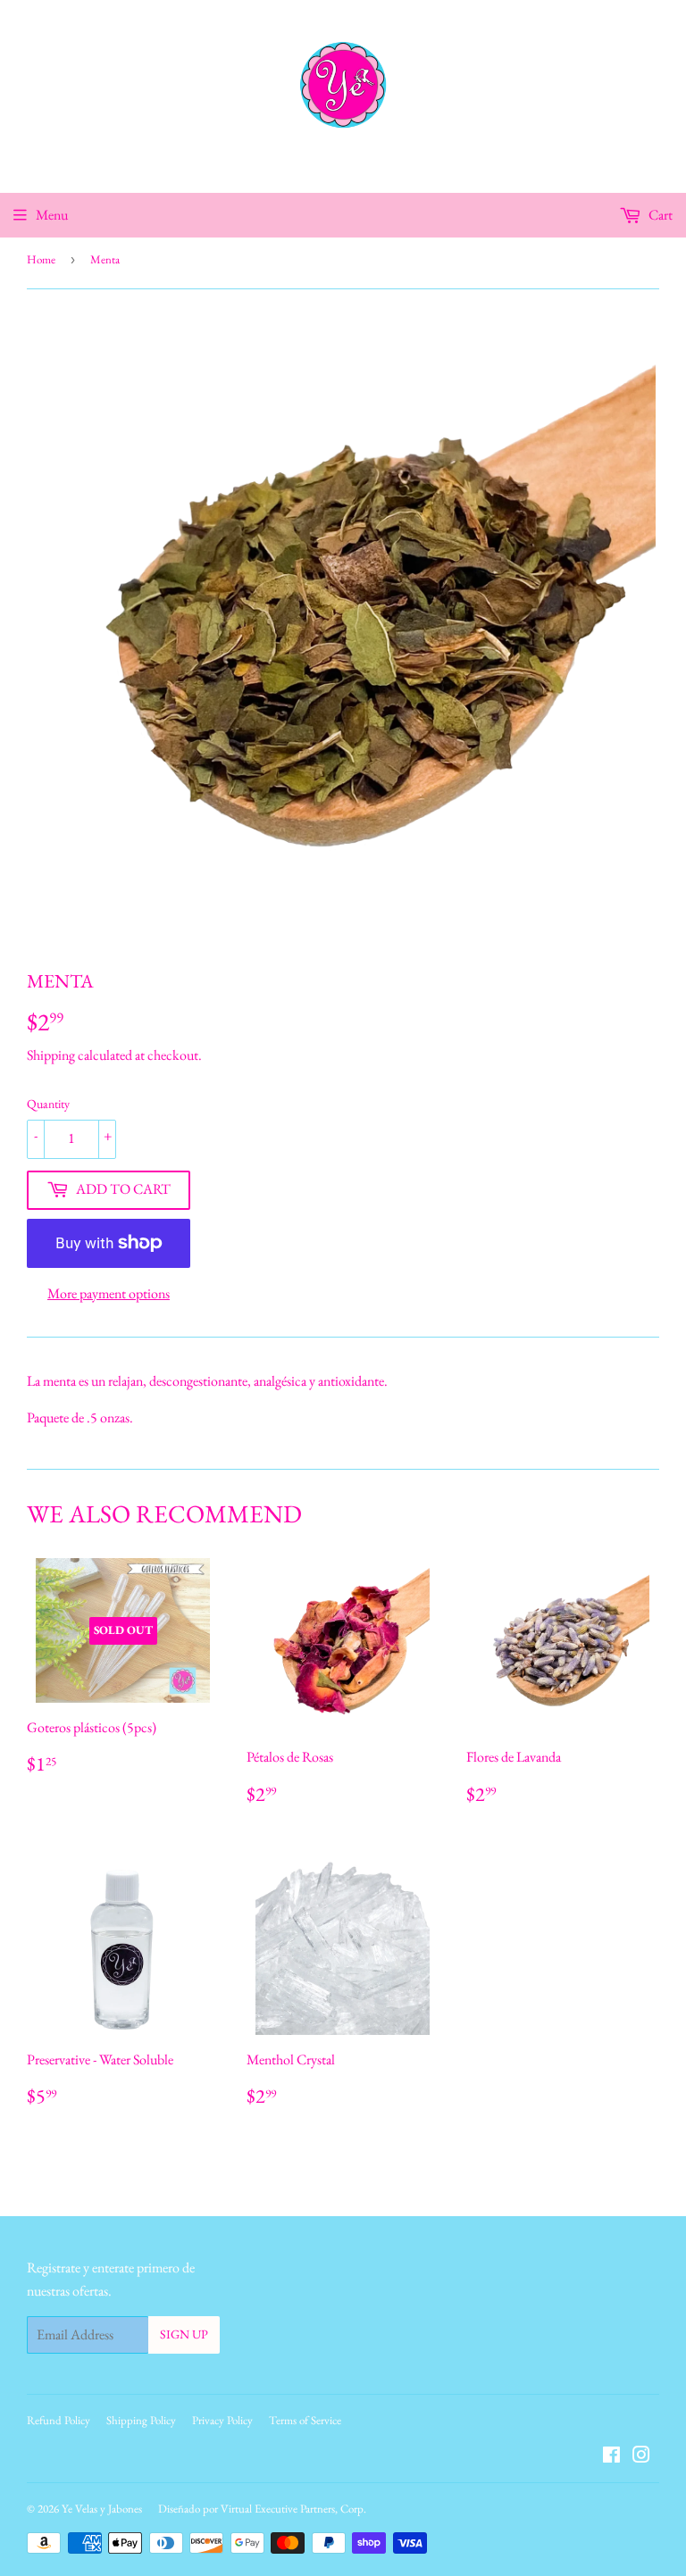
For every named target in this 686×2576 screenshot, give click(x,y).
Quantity (48, 1104)
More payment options (109, 1293)
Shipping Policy (141, 2420)
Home (41, 259)
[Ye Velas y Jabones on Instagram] (641, 2457)
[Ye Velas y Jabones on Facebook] (611, 2457)
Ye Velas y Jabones (102, 2509)
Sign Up (184, 2334)
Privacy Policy (222, 2420)
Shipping (51, 1055)
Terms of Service (305, 2420)
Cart (659, 215)
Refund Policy (59, 2420)
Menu (52, 215)
